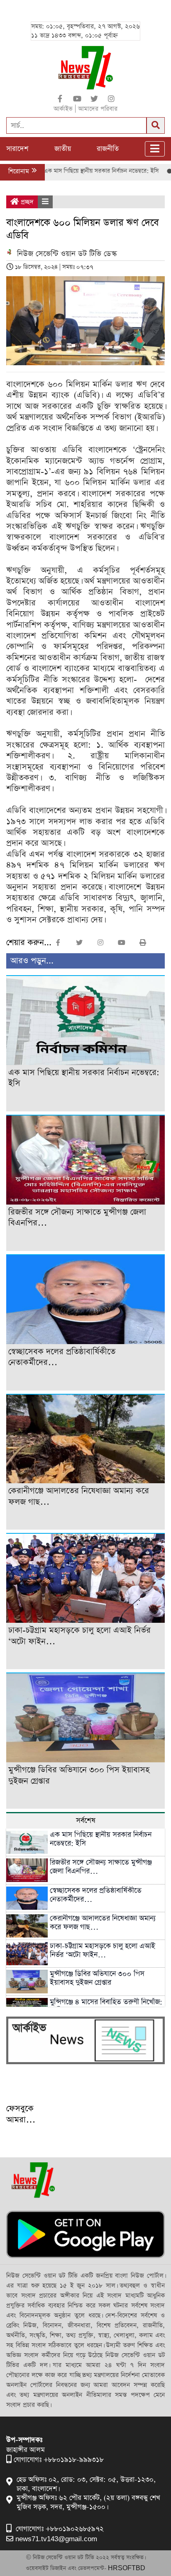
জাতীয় (63, 149)
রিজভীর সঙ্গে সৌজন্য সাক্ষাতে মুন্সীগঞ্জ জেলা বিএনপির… (101, 1867)
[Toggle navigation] (155, 149)
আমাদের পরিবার (98, 109)
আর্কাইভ (63, 109)
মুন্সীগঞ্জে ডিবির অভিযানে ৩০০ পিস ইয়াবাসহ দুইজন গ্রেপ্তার (97, 1978)
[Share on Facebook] (60, 99)
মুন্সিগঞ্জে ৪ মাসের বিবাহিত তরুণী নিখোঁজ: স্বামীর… (106, 2006)
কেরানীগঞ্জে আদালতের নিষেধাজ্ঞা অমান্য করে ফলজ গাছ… (103, 1923)
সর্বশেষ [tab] (86, 1821)
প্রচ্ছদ (26, 202)
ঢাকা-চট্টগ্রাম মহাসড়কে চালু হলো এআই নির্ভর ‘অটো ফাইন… (103, 1951)
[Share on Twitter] (94, 99)
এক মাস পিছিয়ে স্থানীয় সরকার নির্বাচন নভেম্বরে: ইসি (73, 171)
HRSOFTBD (127, 2568)
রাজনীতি (108, 149)
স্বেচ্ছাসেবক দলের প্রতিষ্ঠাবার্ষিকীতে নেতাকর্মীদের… (96, 1895)
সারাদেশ (17, 149)
